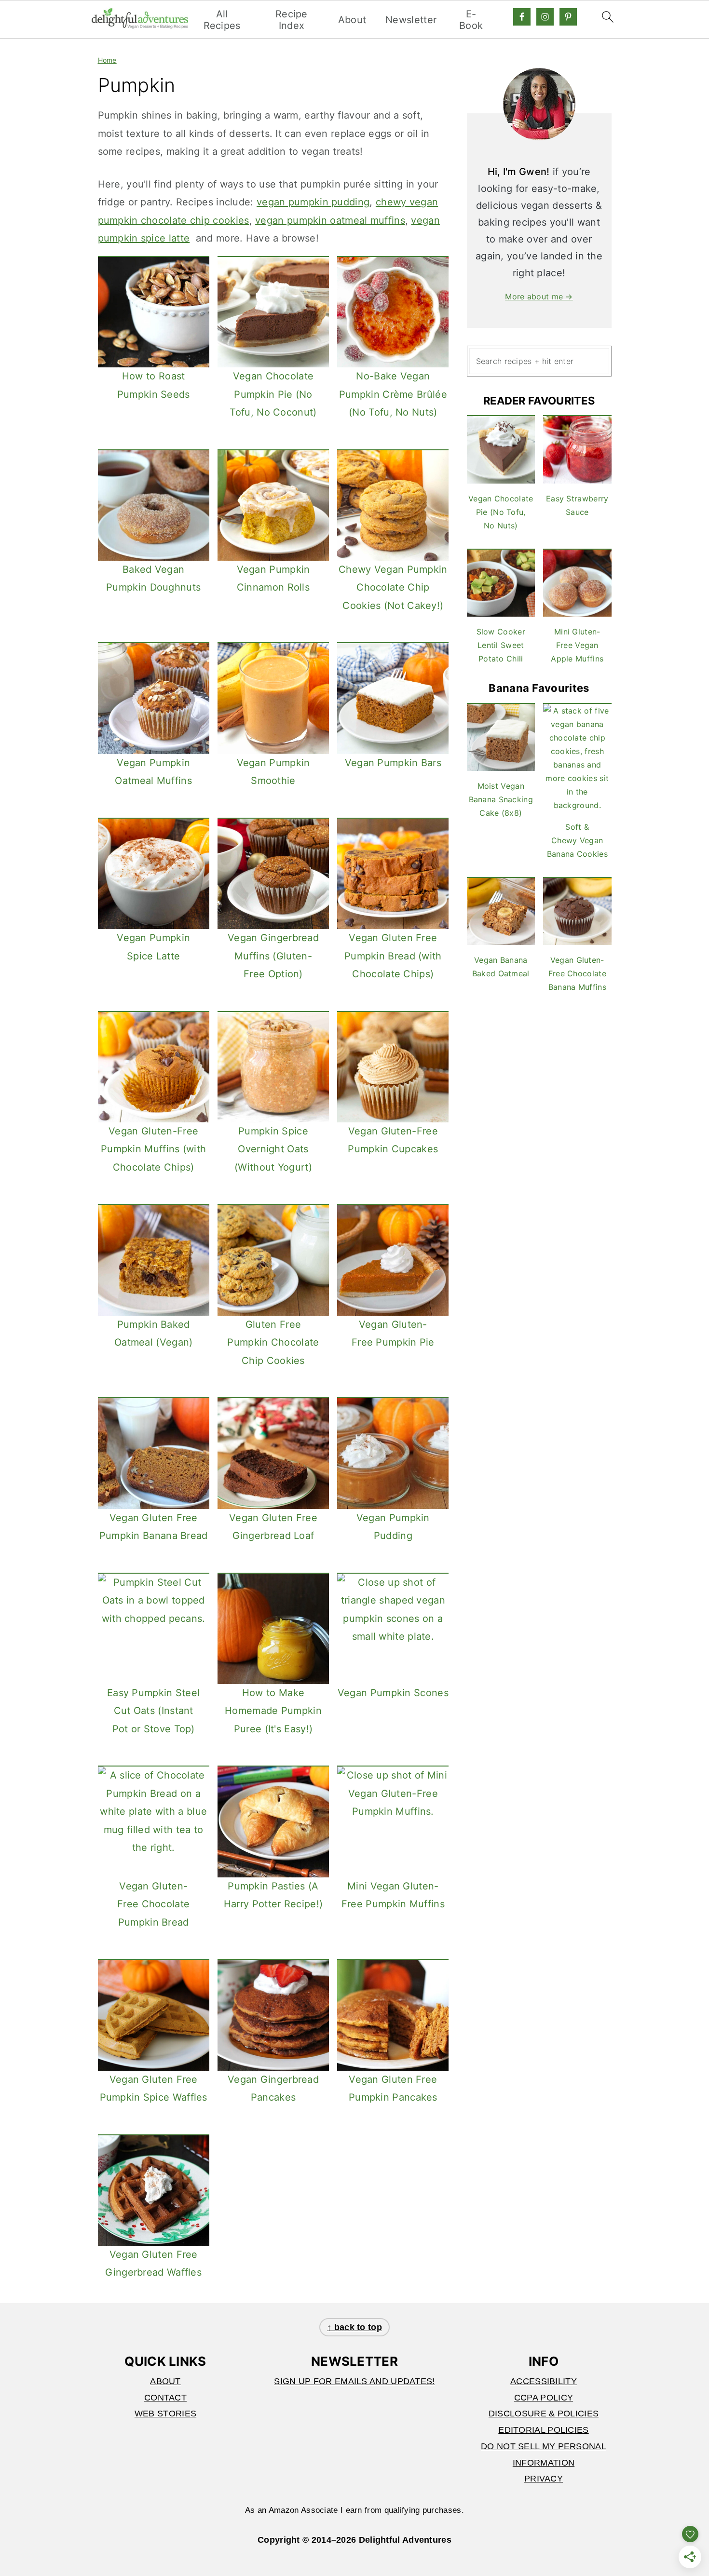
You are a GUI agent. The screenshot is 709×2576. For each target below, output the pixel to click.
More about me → (539, 297)
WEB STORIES (165, 2414)
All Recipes (222, 20)
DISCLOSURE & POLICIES (544, 2414)
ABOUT (165, 2381)
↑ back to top (354, 2327)
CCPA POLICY (544, 2398)
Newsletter (411, 20)
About (352, 20)
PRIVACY (544, 2479)
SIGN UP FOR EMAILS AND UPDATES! (354, 2381)
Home (107, 60)
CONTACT (165, 2398)
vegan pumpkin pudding (313, 202)
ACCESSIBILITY (544, 2381)
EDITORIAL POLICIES (543, 2430)
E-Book (471, 20)
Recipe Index (292, 20)
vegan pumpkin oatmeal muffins (330, 220)
